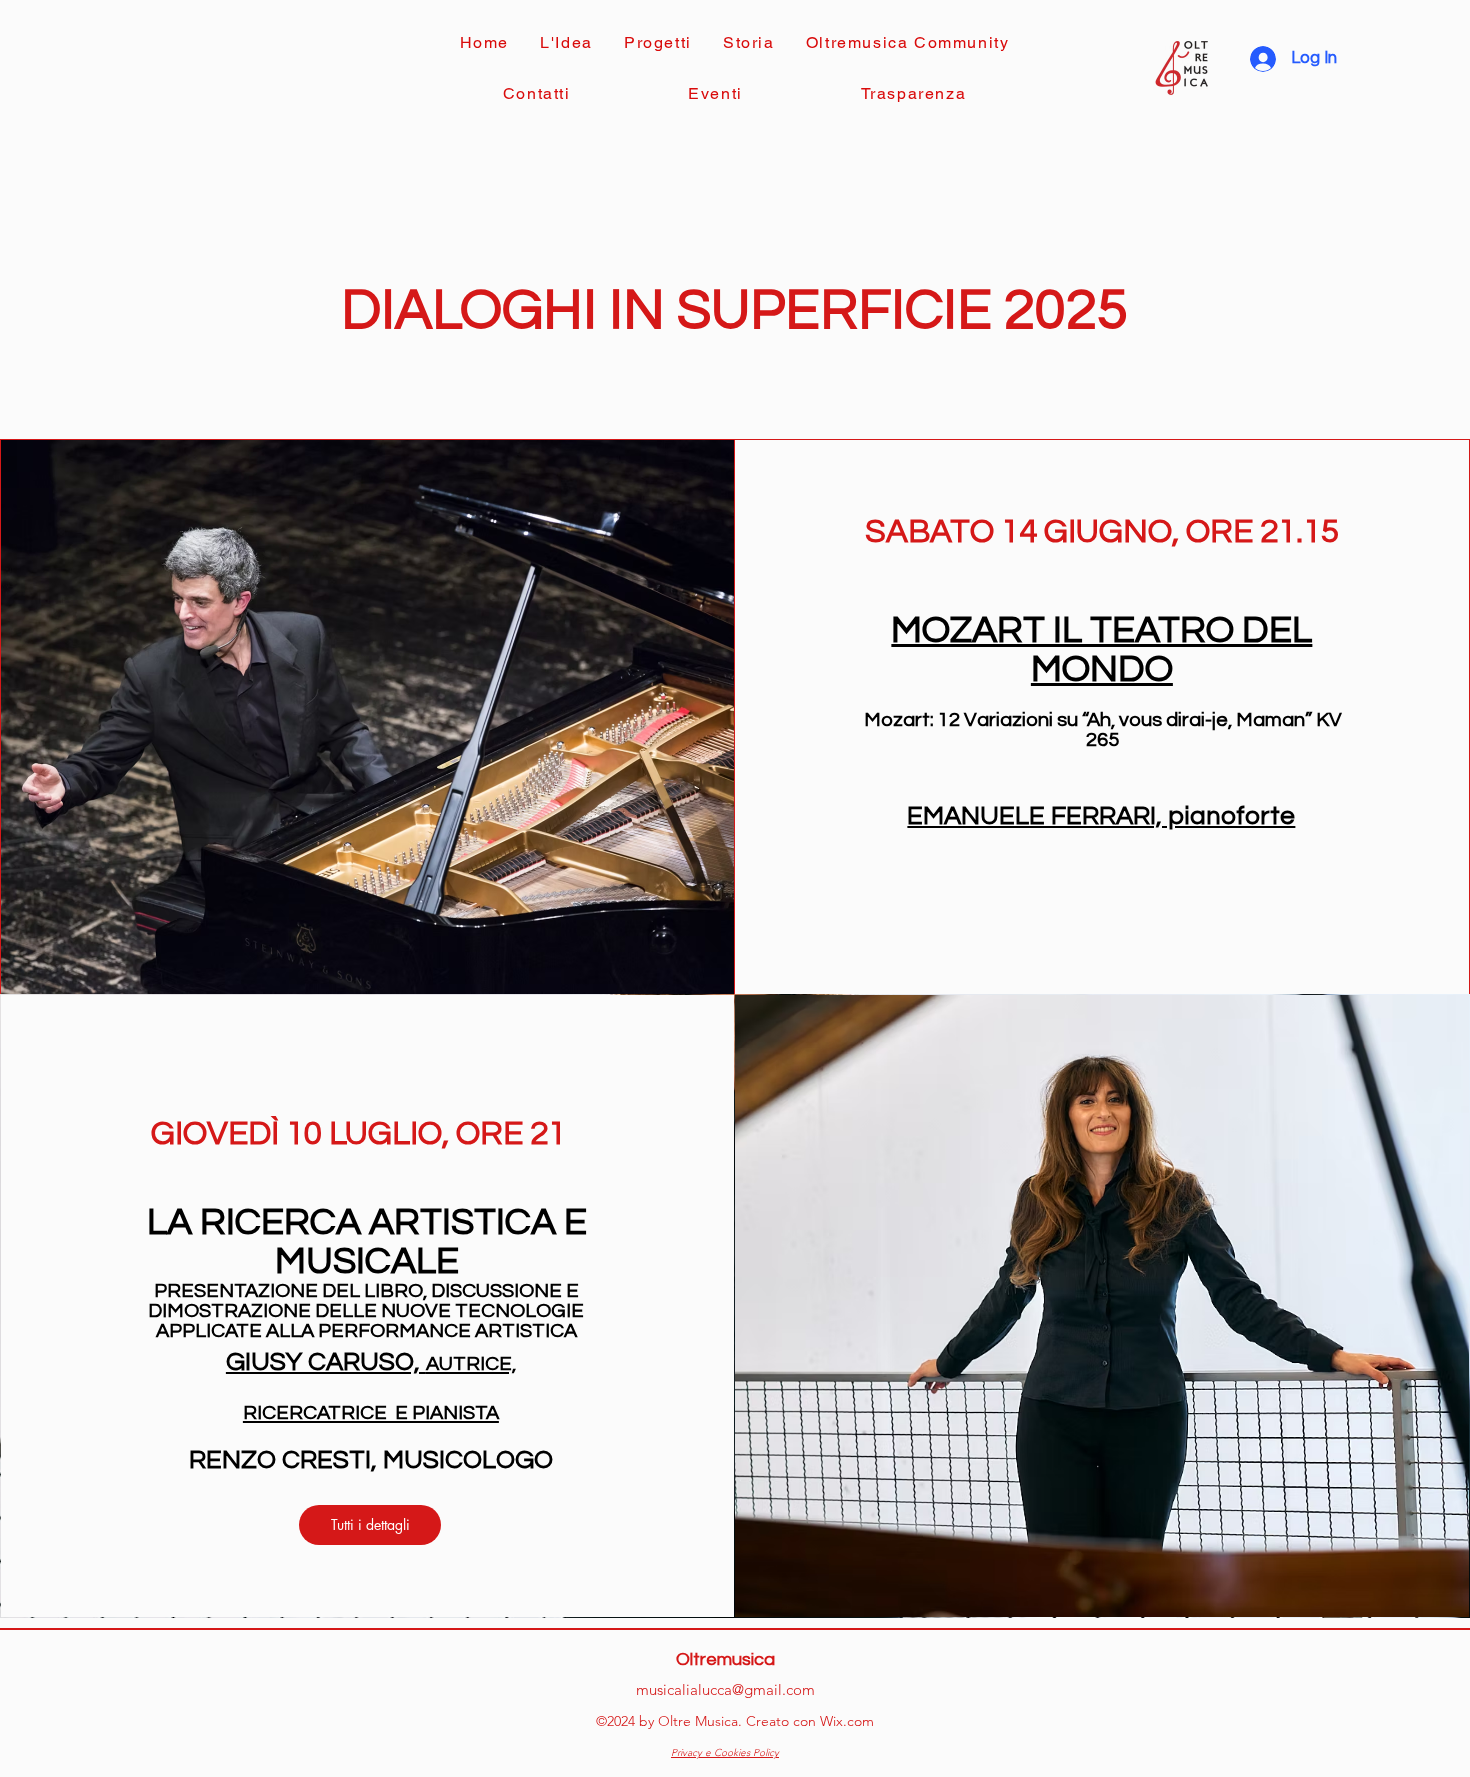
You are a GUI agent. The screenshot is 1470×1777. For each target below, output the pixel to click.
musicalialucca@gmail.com (725, 1689)
